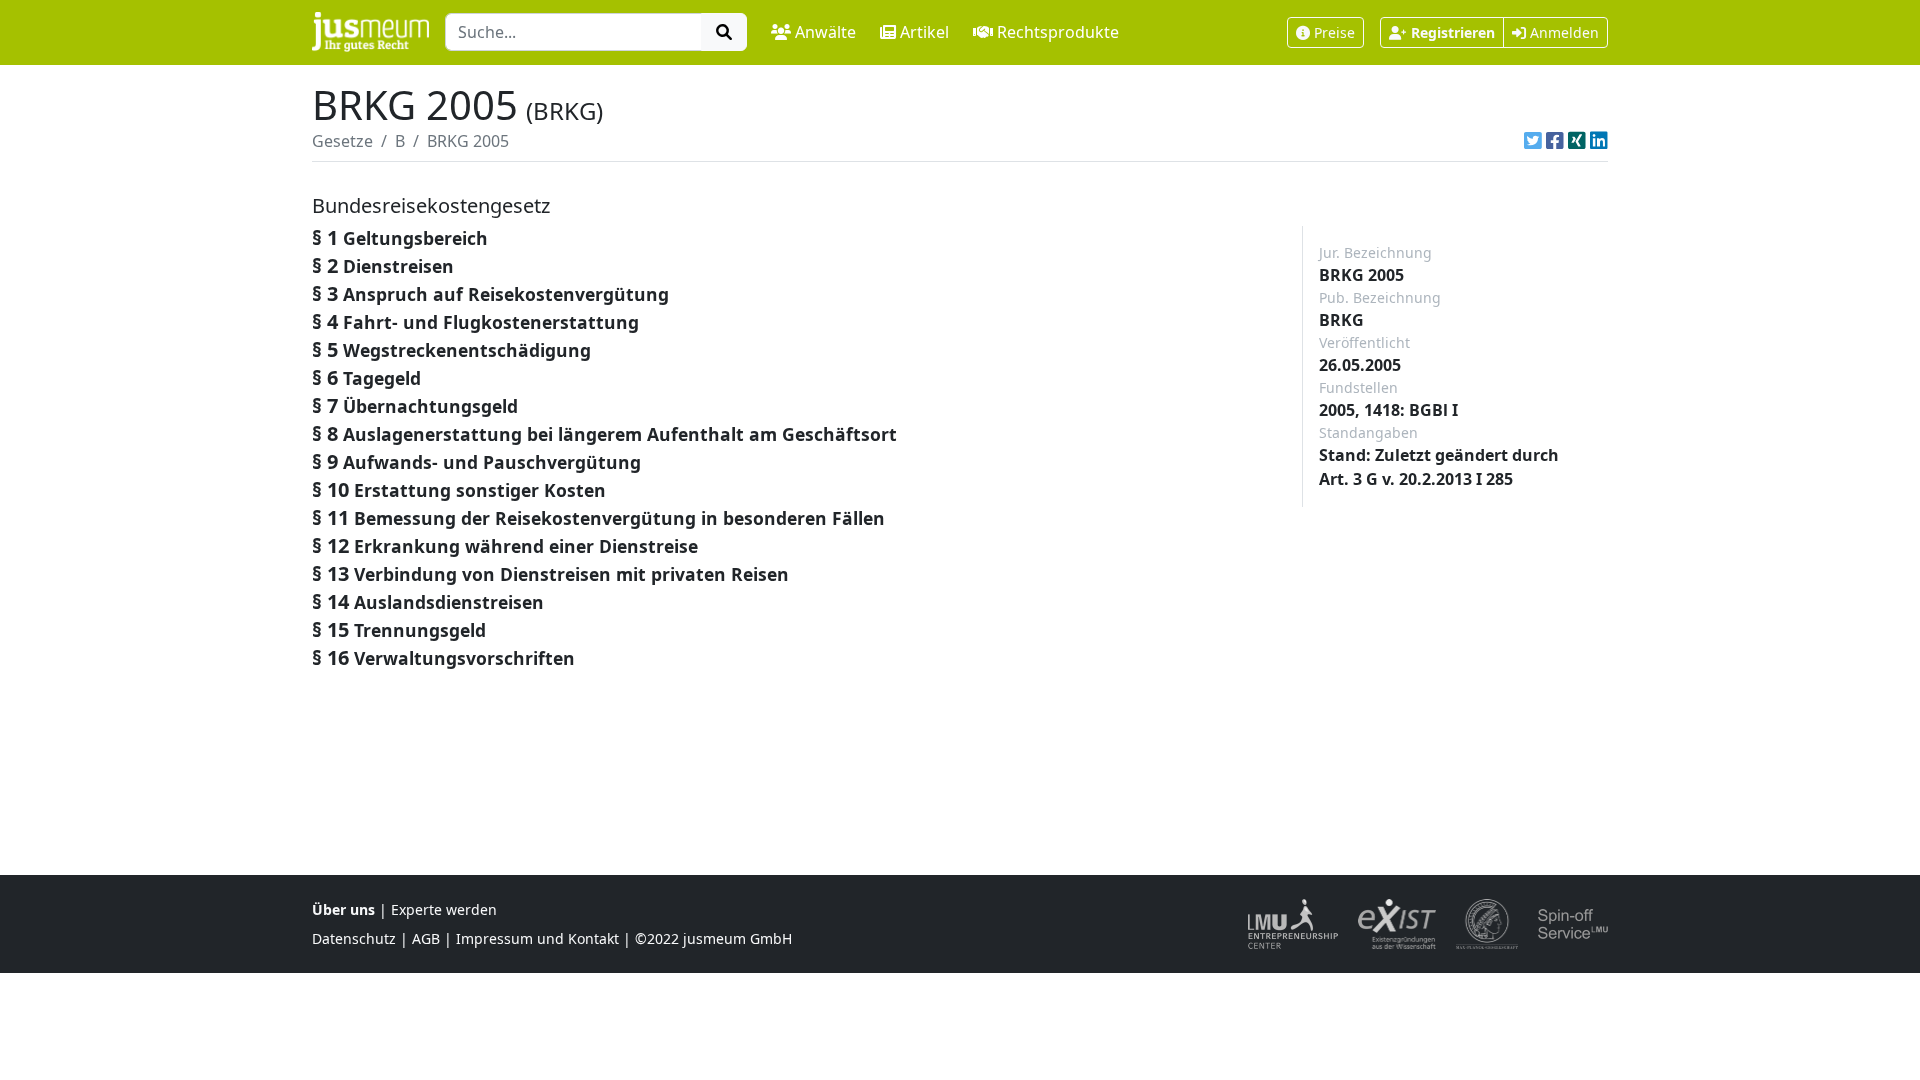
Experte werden (444, 909)
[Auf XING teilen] (1577, 141)
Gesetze (342, 141)
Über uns (343, 909)
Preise (1334, 32)
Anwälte (825, 32)
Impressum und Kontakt (537, 938)
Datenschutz (354, 938)
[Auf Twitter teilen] (1533, 141)
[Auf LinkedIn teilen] (1599, 141)
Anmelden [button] (1562, 32)
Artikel (924, 32)
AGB (426, 938)
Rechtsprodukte (1058, 32)
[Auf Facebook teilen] (1555, 141)
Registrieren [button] (1453, 32)
